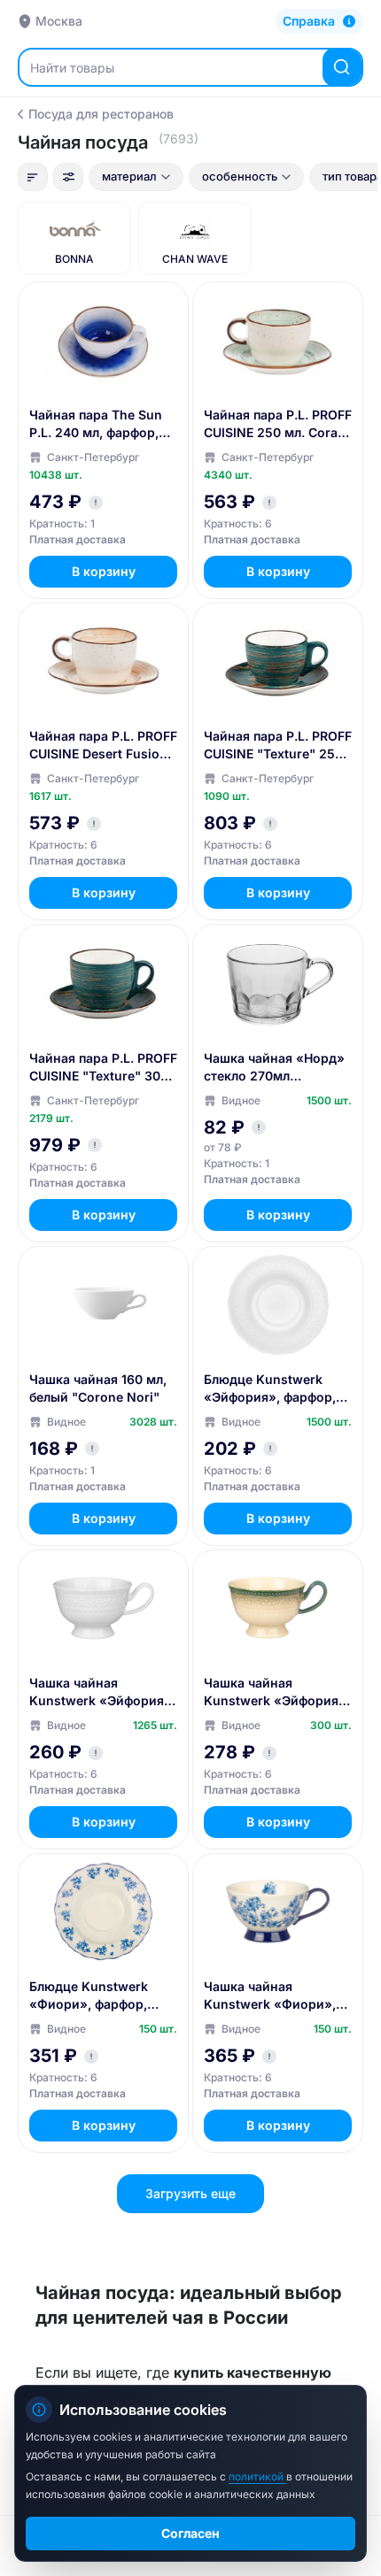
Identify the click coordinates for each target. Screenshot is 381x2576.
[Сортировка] (33, 177)
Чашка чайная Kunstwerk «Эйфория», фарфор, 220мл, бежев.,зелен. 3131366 (277, 1692)
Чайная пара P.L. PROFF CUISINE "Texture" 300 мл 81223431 (103, 1068)
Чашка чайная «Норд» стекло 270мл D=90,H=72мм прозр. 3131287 (274, 1068)
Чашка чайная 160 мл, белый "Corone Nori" (98, 1388)
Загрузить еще (190, 2193)
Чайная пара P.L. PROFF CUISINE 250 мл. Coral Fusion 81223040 (278, 424)
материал (129, 176)
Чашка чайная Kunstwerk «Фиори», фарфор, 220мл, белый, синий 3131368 (277, 1996)
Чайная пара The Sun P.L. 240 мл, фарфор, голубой (96, 424)
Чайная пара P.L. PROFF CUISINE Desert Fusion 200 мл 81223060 (103, 746)
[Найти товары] (342, 67)
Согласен (190, 2533)
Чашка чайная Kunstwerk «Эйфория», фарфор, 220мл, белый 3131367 (102, 1692)
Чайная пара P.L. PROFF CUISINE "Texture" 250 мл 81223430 (278, 746)
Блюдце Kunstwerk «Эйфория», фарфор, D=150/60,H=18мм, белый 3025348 (270, 1389)
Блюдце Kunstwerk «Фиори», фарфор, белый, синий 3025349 (101, 1996)
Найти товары (72, 68)
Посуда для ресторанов (101, 114)
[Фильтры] (68, 177)
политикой (257, 2476)
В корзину (104, 571)
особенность (240, 176)
